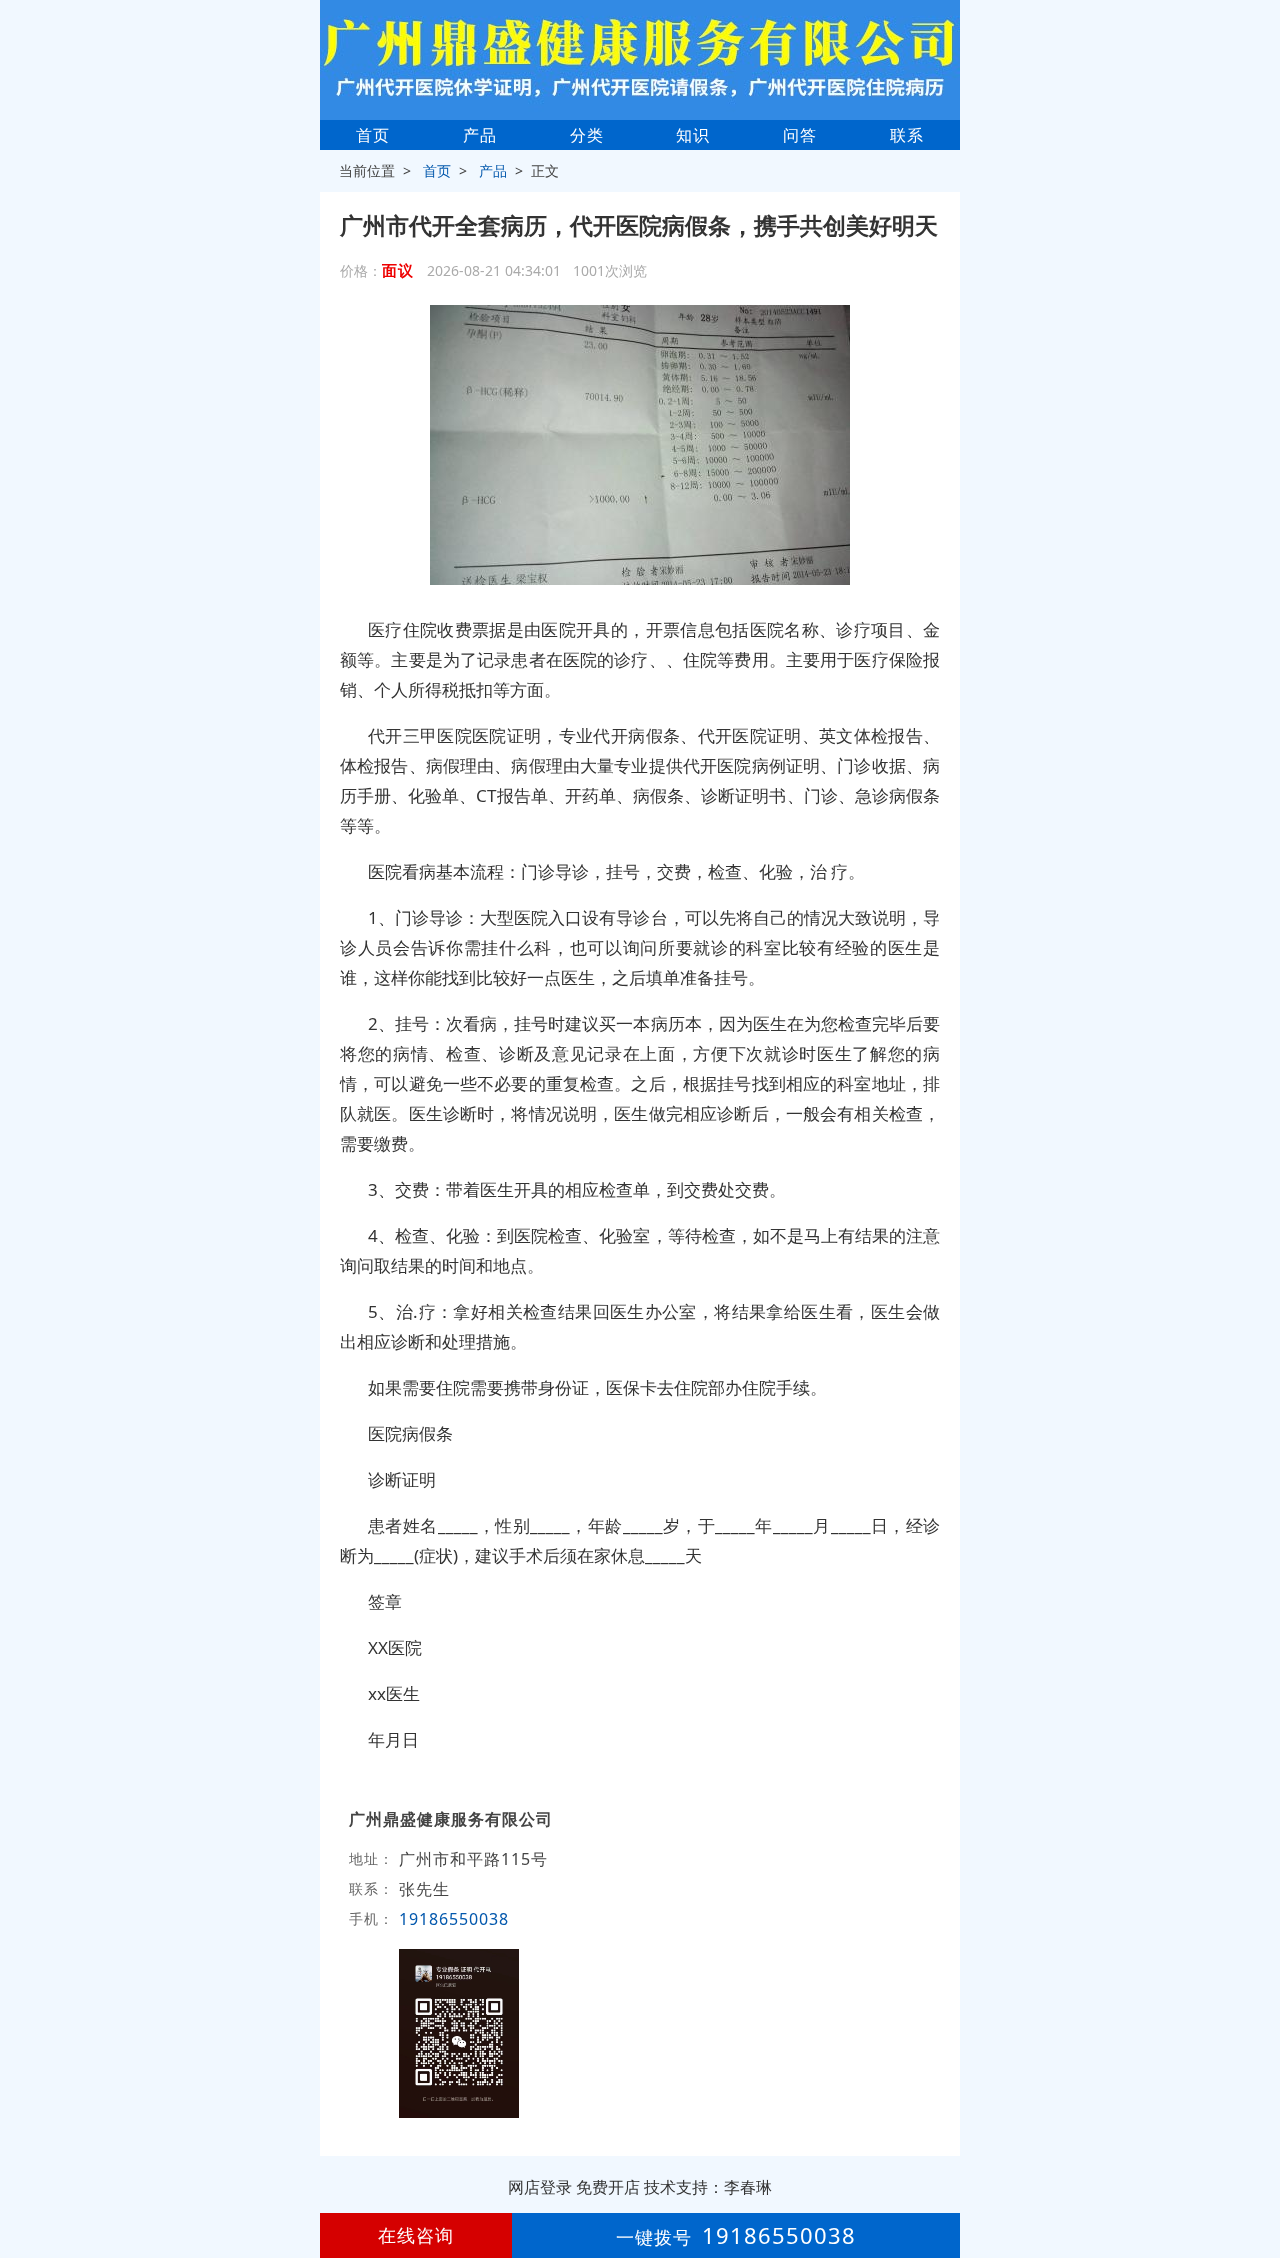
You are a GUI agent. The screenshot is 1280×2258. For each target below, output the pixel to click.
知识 (693, 135)
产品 (480, 135)
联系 (907, 135)
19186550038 (454, 1919)
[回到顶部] (1254, 2182)
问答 (800, 135)
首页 (373, 135)
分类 (587, 135)
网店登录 (540, 2187)
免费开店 (608, 2187)
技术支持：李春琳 (708, 2187)
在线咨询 (416, 2235)
